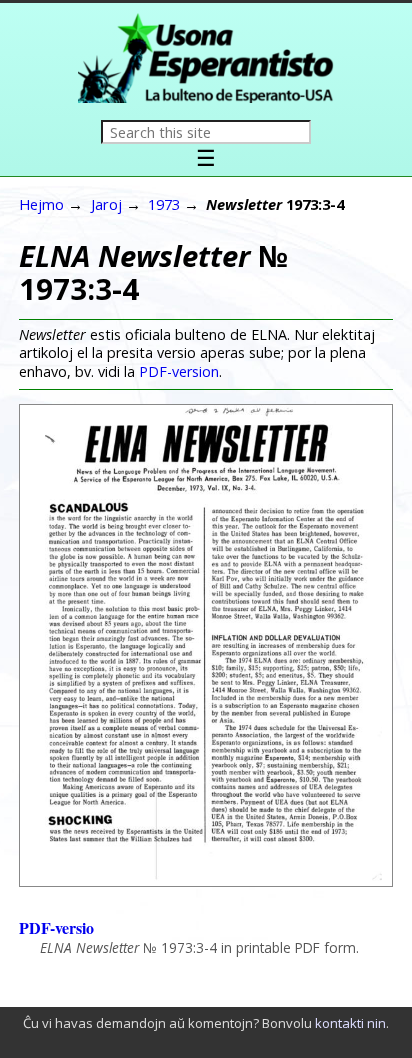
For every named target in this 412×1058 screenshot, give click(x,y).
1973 (164, 204)
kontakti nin (350, 1023)
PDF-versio (56, 927)
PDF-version (179, 371)
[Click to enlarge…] (206, 880)
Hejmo (41, 204)
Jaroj (106, 204)
